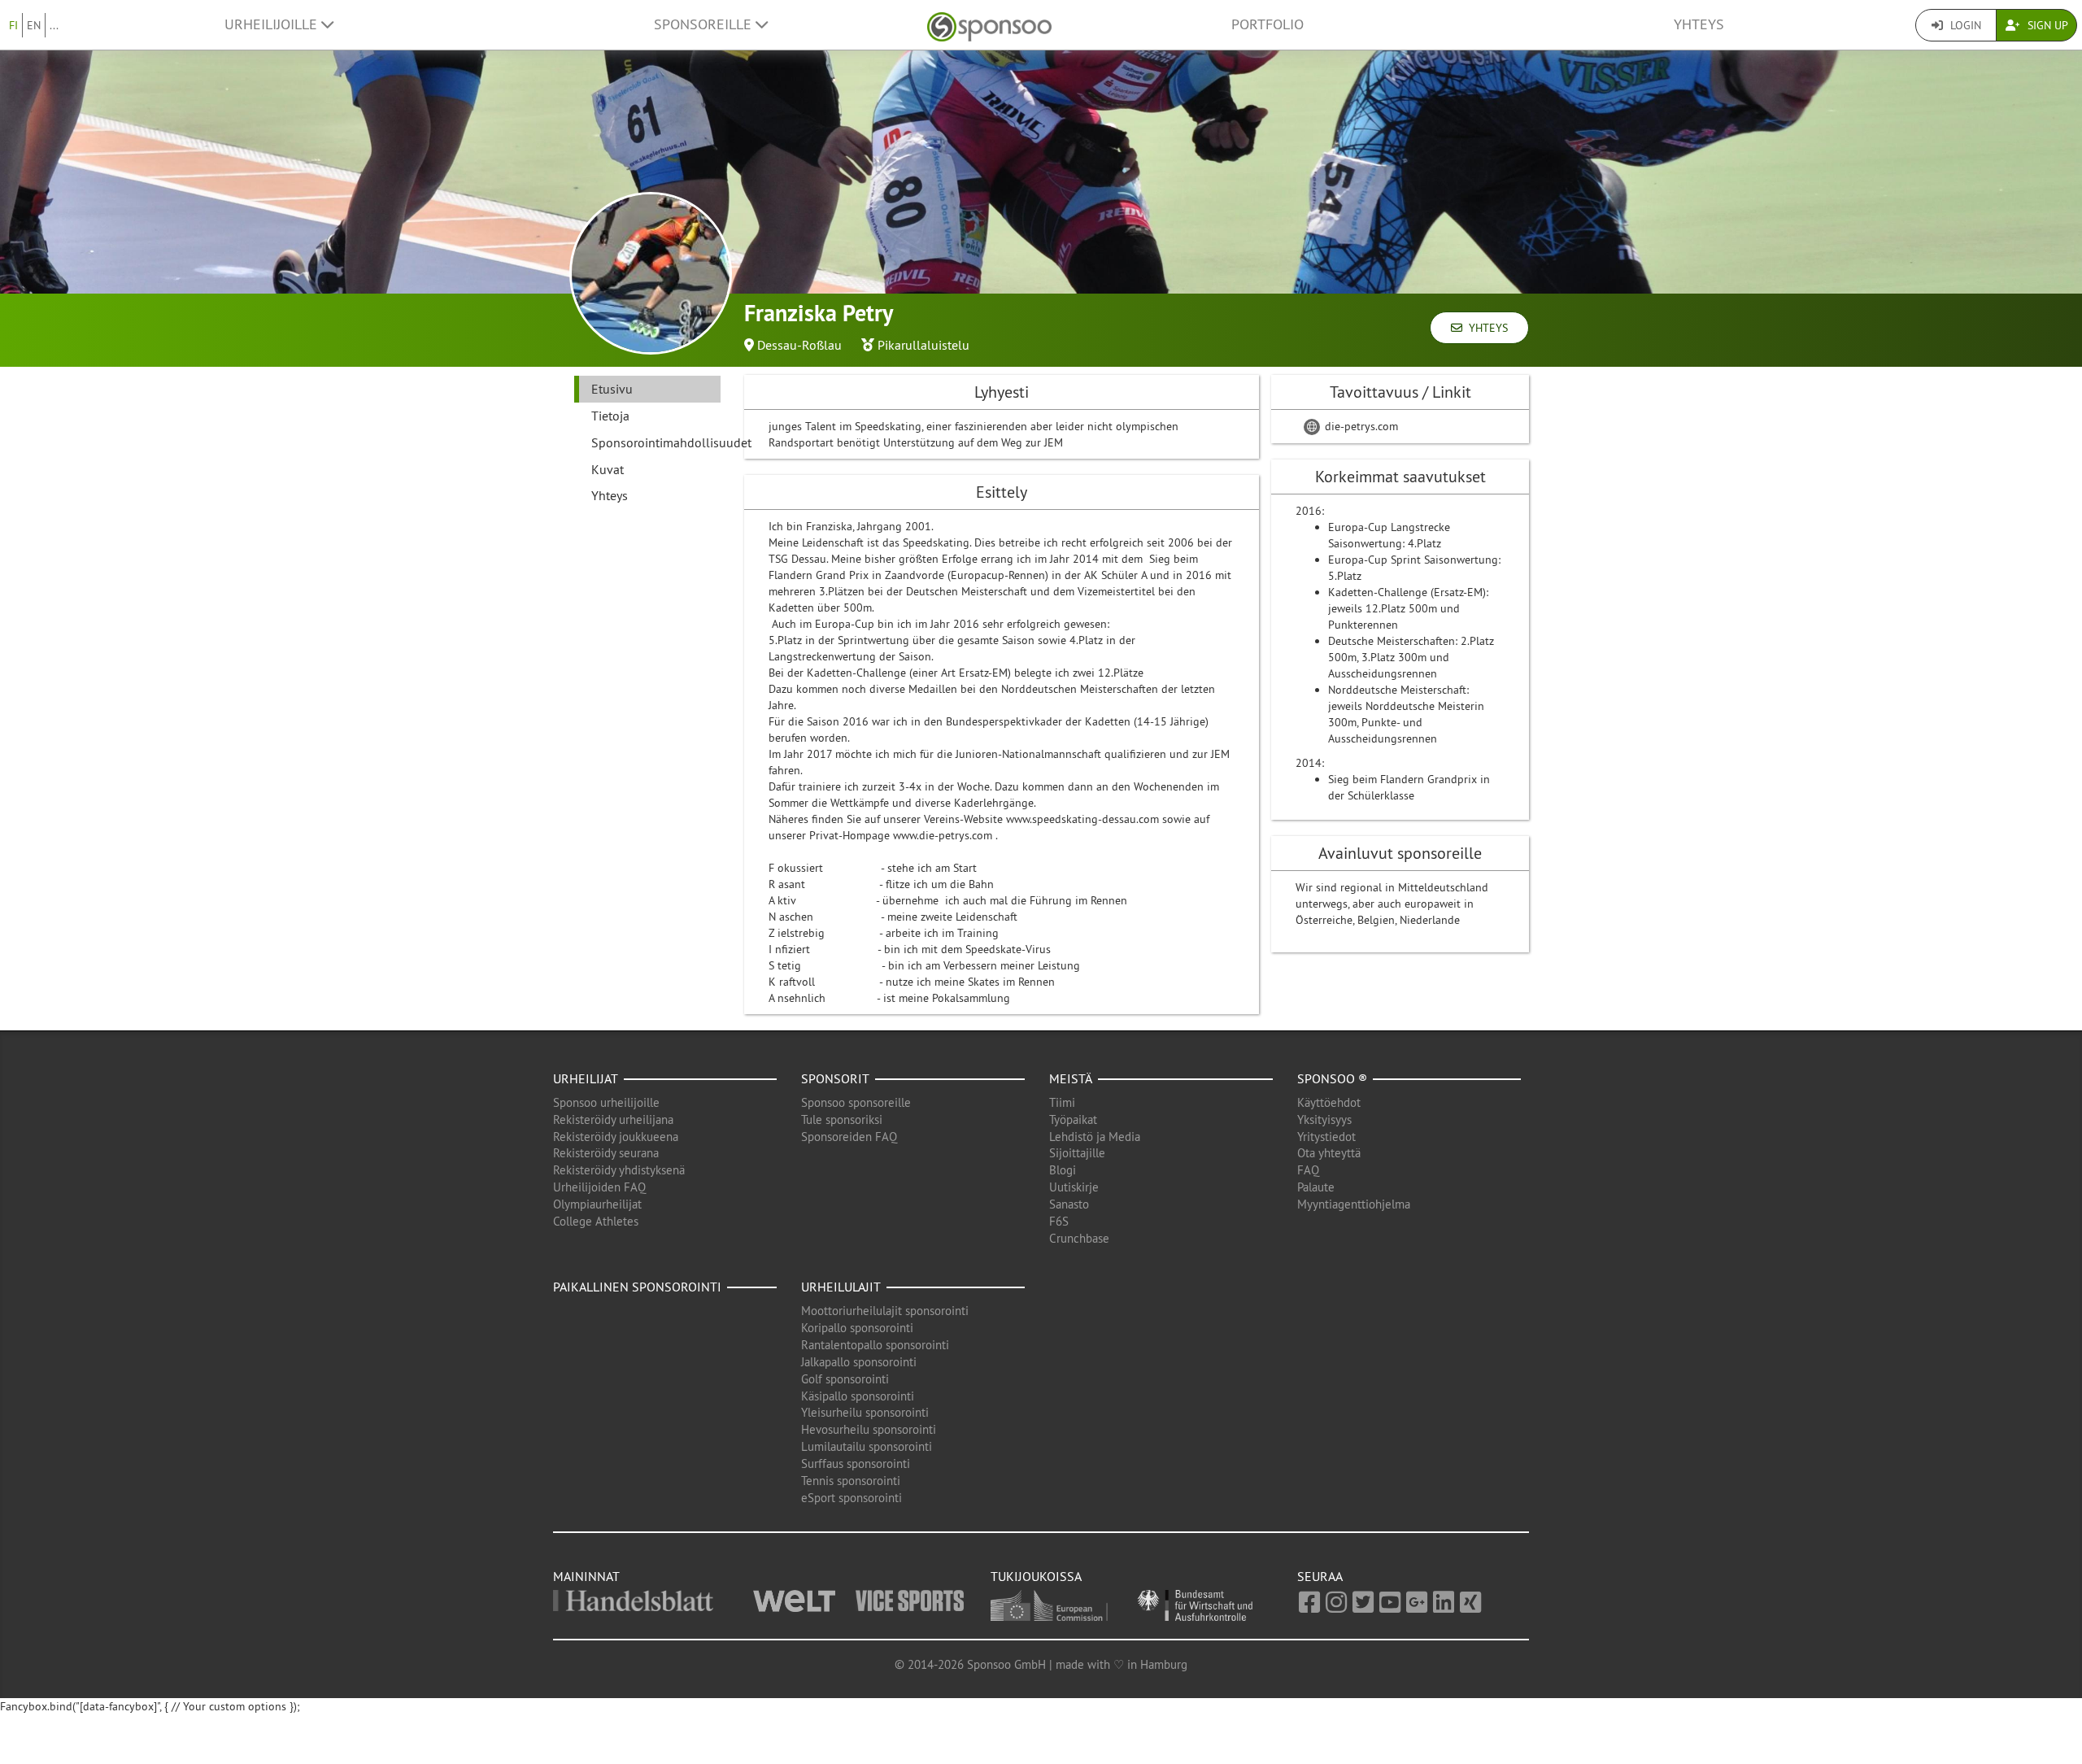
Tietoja (610, 416)
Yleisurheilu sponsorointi (865, 1412)
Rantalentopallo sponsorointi (875, 1345)
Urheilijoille (273, 24)
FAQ (1308, 1170)
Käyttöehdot (1329, 1102)
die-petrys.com (1360, 426)
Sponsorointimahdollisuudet (656, 442)
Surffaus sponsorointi (856, 1463)
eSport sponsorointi (852, 1498)
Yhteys (1699, 24)
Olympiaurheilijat (597, 1204)
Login (1964, 25)
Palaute (1316, 1187)
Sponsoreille (705, 24)
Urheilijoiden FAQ (599, 1187)
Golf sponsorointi (845, 1379)
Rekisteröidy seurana (606, 1153)
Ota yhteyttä (1329, 1153)
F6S (1059, 1221)
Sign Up (2046, 25)
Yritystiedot (1326, 1137)
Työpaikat (1073, 1119)
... (54, 25)
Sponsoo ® (1332, 1078)
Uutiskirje (1074, 1187)
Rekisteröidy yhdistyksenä (619, 1170)
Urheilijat (586, 1078)
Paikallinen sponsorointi (637, 1287)
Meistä (1071, 1078)
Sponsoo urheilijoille (606, 1102)
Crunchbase (1079, 1238)
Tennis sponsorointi (851, 1481)
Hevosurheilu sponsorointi (869, 1429)
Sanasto (1069, 1204)
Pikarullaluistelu (923, 345)
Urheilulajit (841, 1287)
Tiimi (1062, 1102)
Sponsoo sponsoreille (856, 1102)
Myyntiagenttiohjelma (1354, 1204)
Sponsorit (835, 1078)
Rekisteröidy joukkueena (616, 1137)
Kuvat (608, 469)
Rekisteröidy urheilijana (613, 1119)
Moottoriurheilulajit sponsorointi (885, 1311)
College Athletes (596, 1221)
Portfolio (1267, 24)
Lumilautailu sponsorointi (867, 1446)
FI (13, 25)
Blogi (1063, 1170)
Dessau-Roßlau (799, 345)
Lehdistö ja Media (1095, 1137)
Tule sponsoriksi (842, 1119)
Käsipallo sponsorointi (858, 1396)
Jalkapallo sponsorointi (859, 1362)
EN (34, 25)
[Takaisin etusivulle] (989, 25)
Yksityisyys (1324, 1119)
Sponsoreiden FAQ (849, 1137)
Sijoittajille (1077, 1153)
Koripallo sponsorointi (857, 1328)
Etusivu (612, 389)
